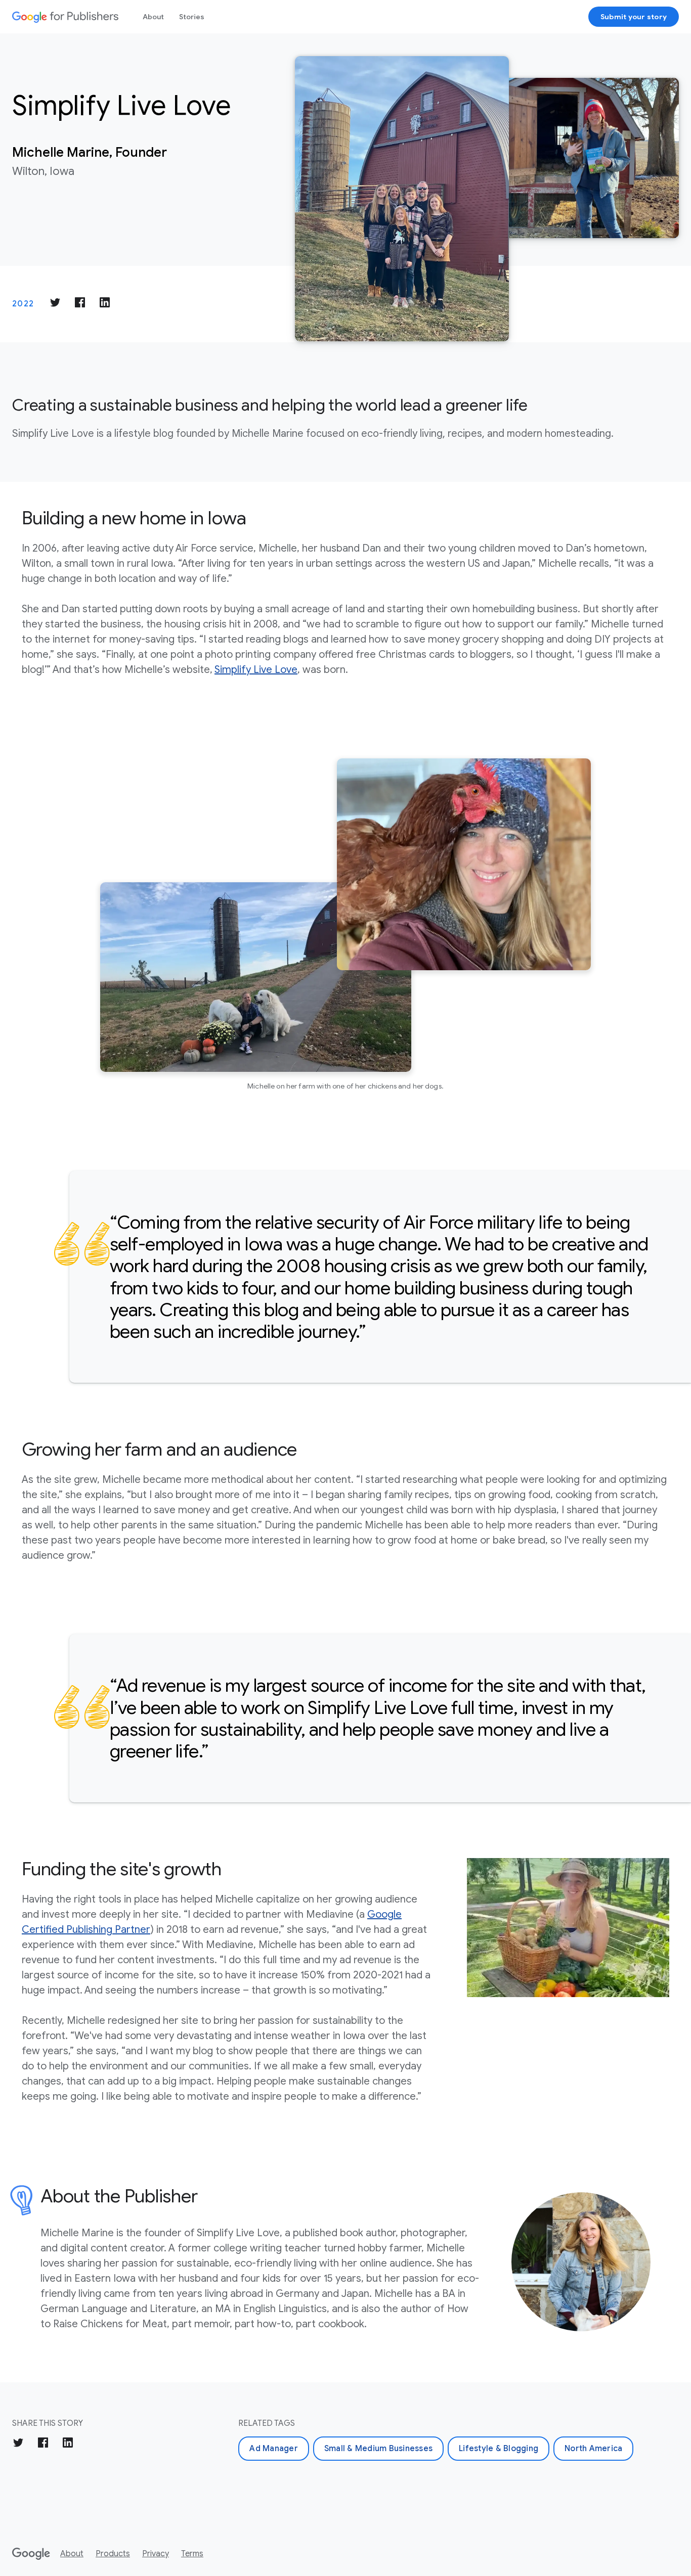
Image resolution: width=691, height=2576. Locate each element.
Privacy (156, 2554)
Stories (192, 17)
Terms (192, 2554)
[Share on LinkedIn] (105, 304)
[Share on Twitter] (55, 304)
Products (113, 2554)
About (153, 17)
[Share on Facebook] (80, 304)
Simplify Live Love (256, 670)
